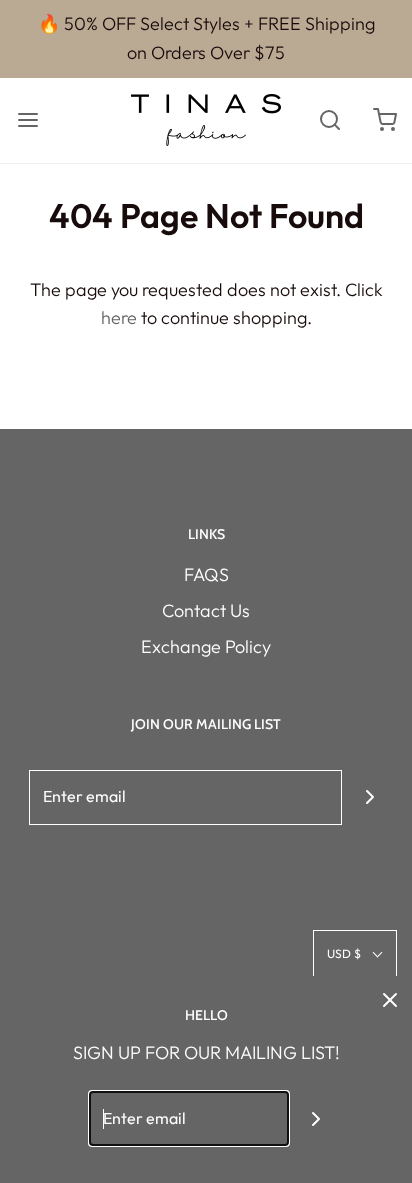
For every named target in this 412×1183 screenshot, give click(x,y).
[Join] (369, 797)
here (119, 317)
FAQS (206, 574)
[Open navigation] (27, 120)
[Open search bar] (329, 120)
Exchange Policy (206, 646)
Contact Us (206, 610)
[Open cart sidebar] (384, 120)
